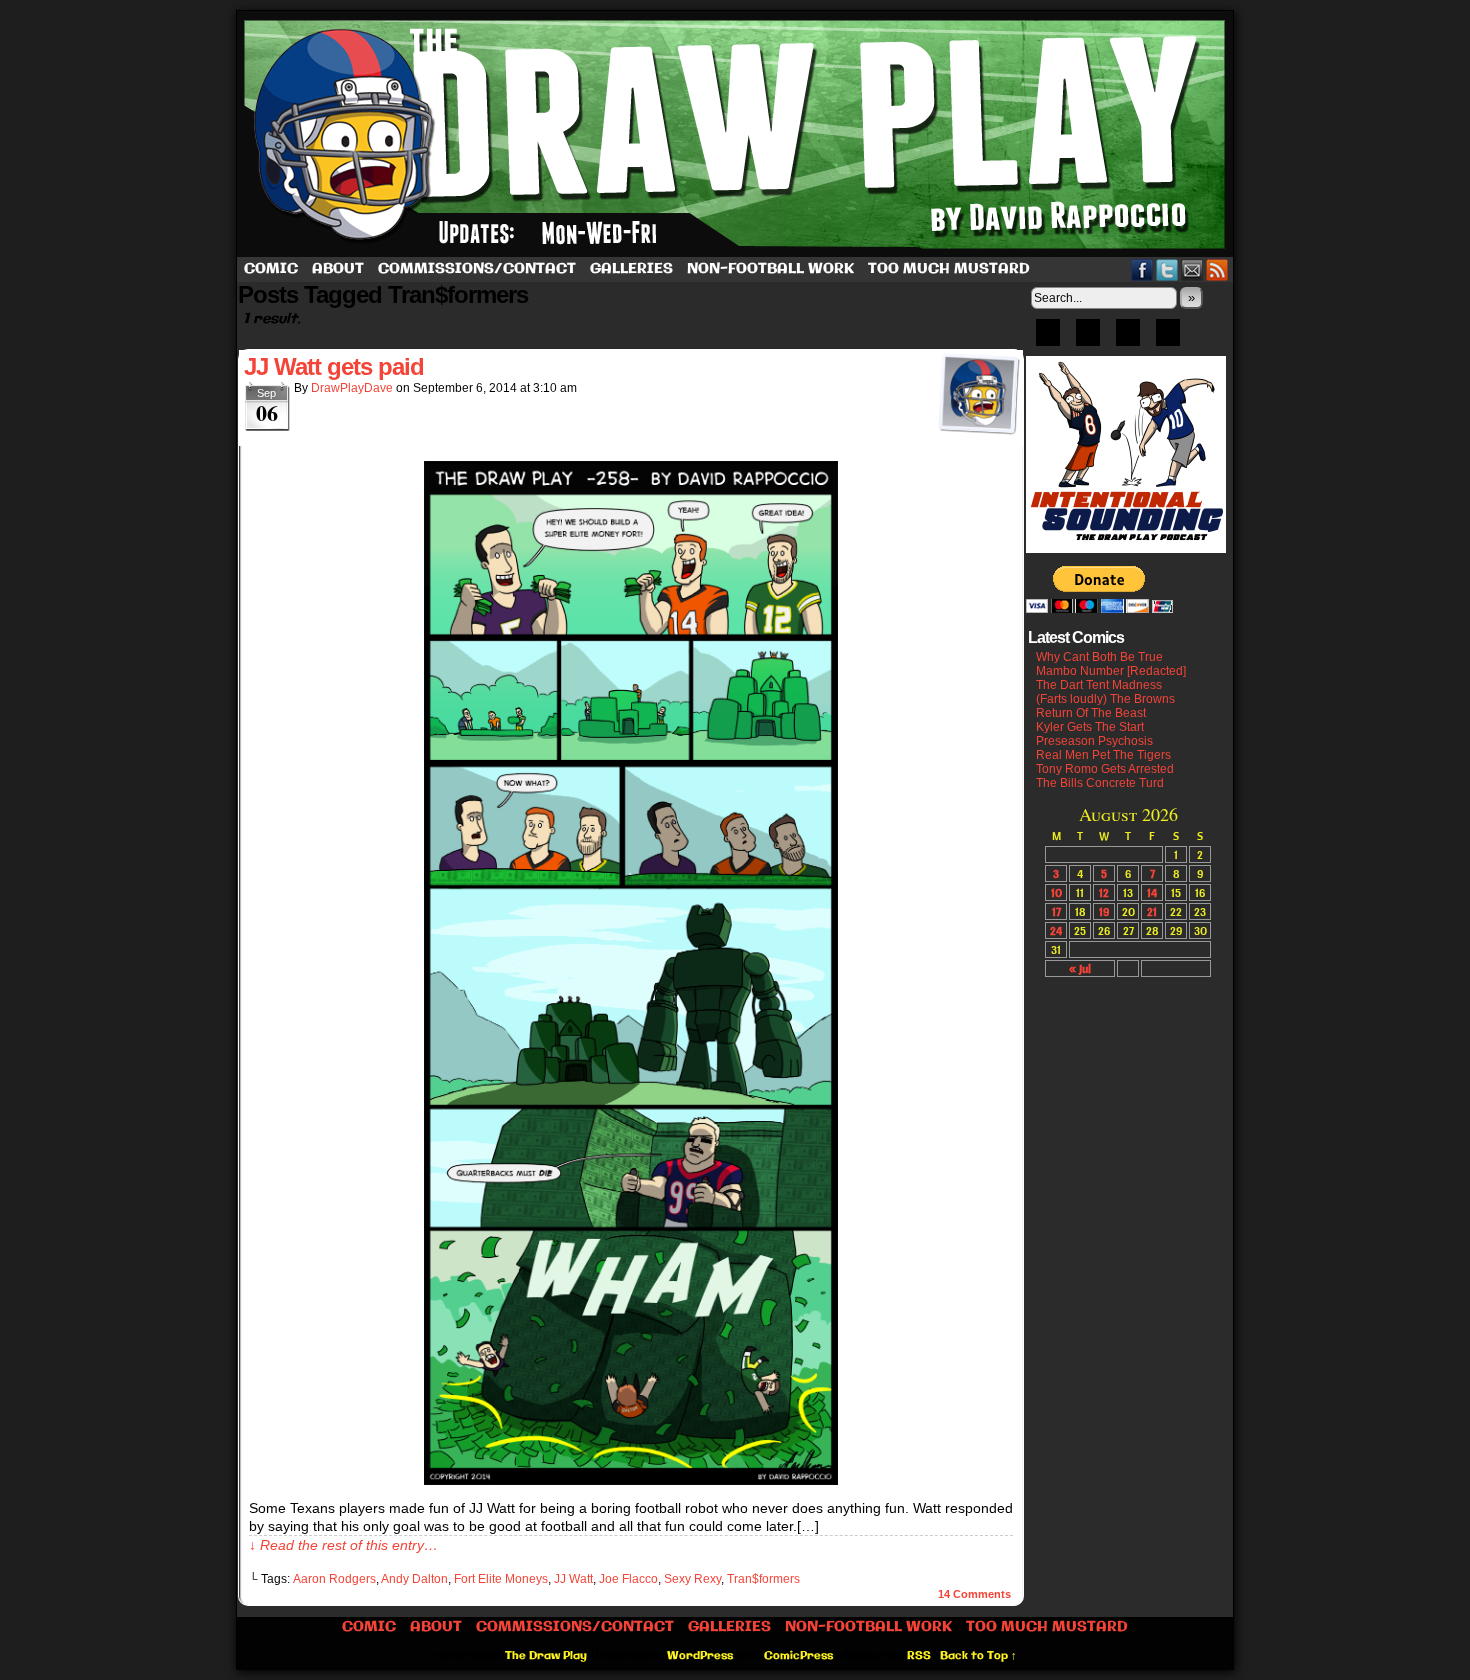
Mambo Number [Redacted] (1111, 671)
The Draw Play (737, 134)
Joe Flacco (628, 1579)
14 (1152, 892)
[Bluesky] (1048, 339)
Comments (974, 1594)
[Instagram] (1168, 339)
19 (1104, 911)
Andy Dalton (414, 1579)
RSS (1217, 269)
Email (1192, 269)
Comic (271, 269)
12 (1104, 892)
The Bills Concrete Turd (1100, 783)
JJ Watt (573, 1579)
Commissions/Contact (477, 269)
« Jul (1080, 968)
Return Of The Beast (1091, 713)
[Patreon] (1088, 339)
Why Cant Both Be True (1099, 657)
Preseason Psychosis (1094, 741)
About (338, 269)
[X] (1128, 339)
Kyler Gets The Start (1090, 727)
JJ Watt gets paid (334, 366)
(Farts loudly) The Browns (1105, 699)
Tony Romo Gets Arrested (1105, 769)
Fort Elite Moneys (501, 1579)
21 (1152, 911)
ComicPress (798, 1656)
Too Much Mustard (949, 269)
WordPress (700, 1656)
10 (1056, 892)
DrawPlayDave (352, 388)
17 (1056, 911)
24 (1056, 930)
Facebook (1142, 269)
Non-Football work (770, 269)
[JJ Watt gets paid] (631, 1480)
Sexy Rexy (692, 1579)
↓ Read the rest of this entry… (343, 1545)
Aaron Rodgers (334, 1579)
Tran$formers (763, 1579)
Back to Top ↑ (978, 1656)
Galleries (631, 269)
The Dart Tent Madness (1099, 685)
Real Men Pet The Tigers (1103, 755)
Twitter (1167, 269)
